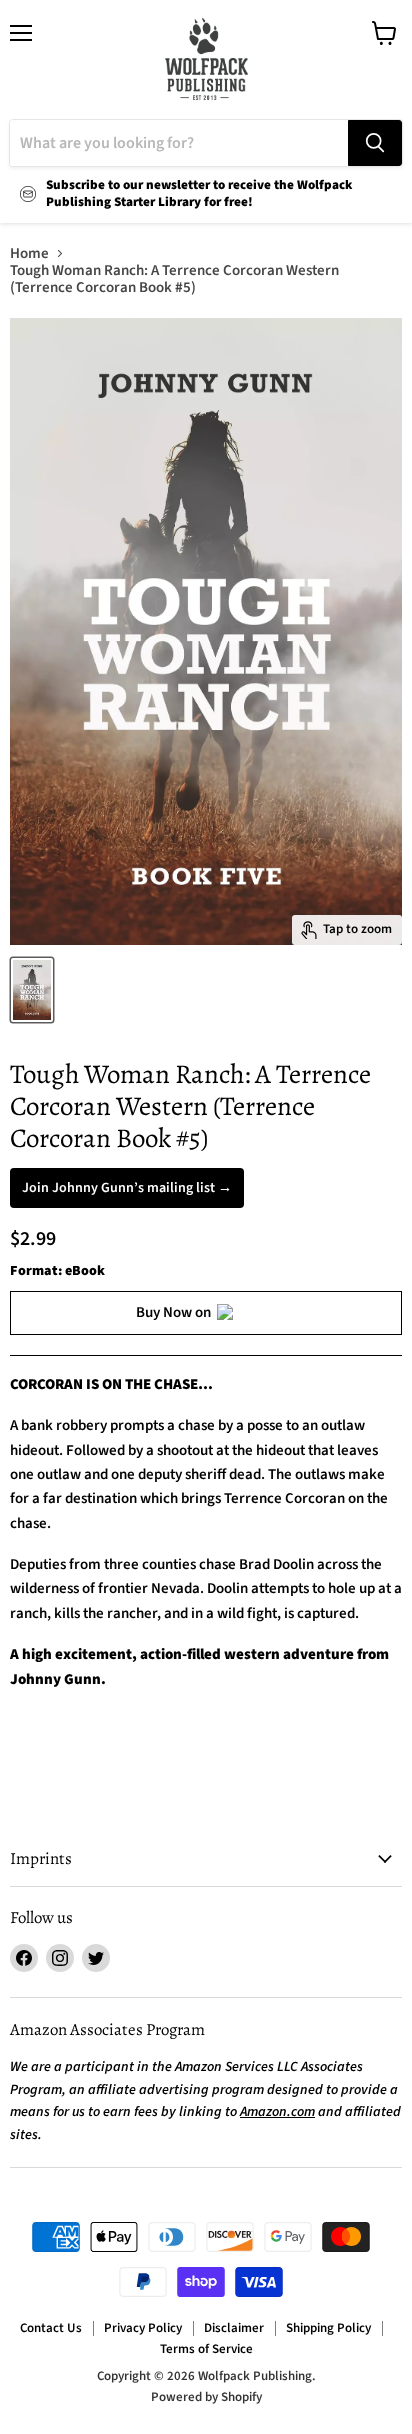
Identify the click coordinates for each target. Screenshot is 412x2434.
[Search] (375, 143)
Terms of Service (206, 2349)
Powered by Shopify (206, 2397)
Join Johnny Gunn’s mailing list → (127, 1188)
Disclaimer (234, 2328)
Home (29, 253)
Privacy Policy (143, 2328)
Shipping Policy (328, 2328)
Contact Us (51, 2328)
